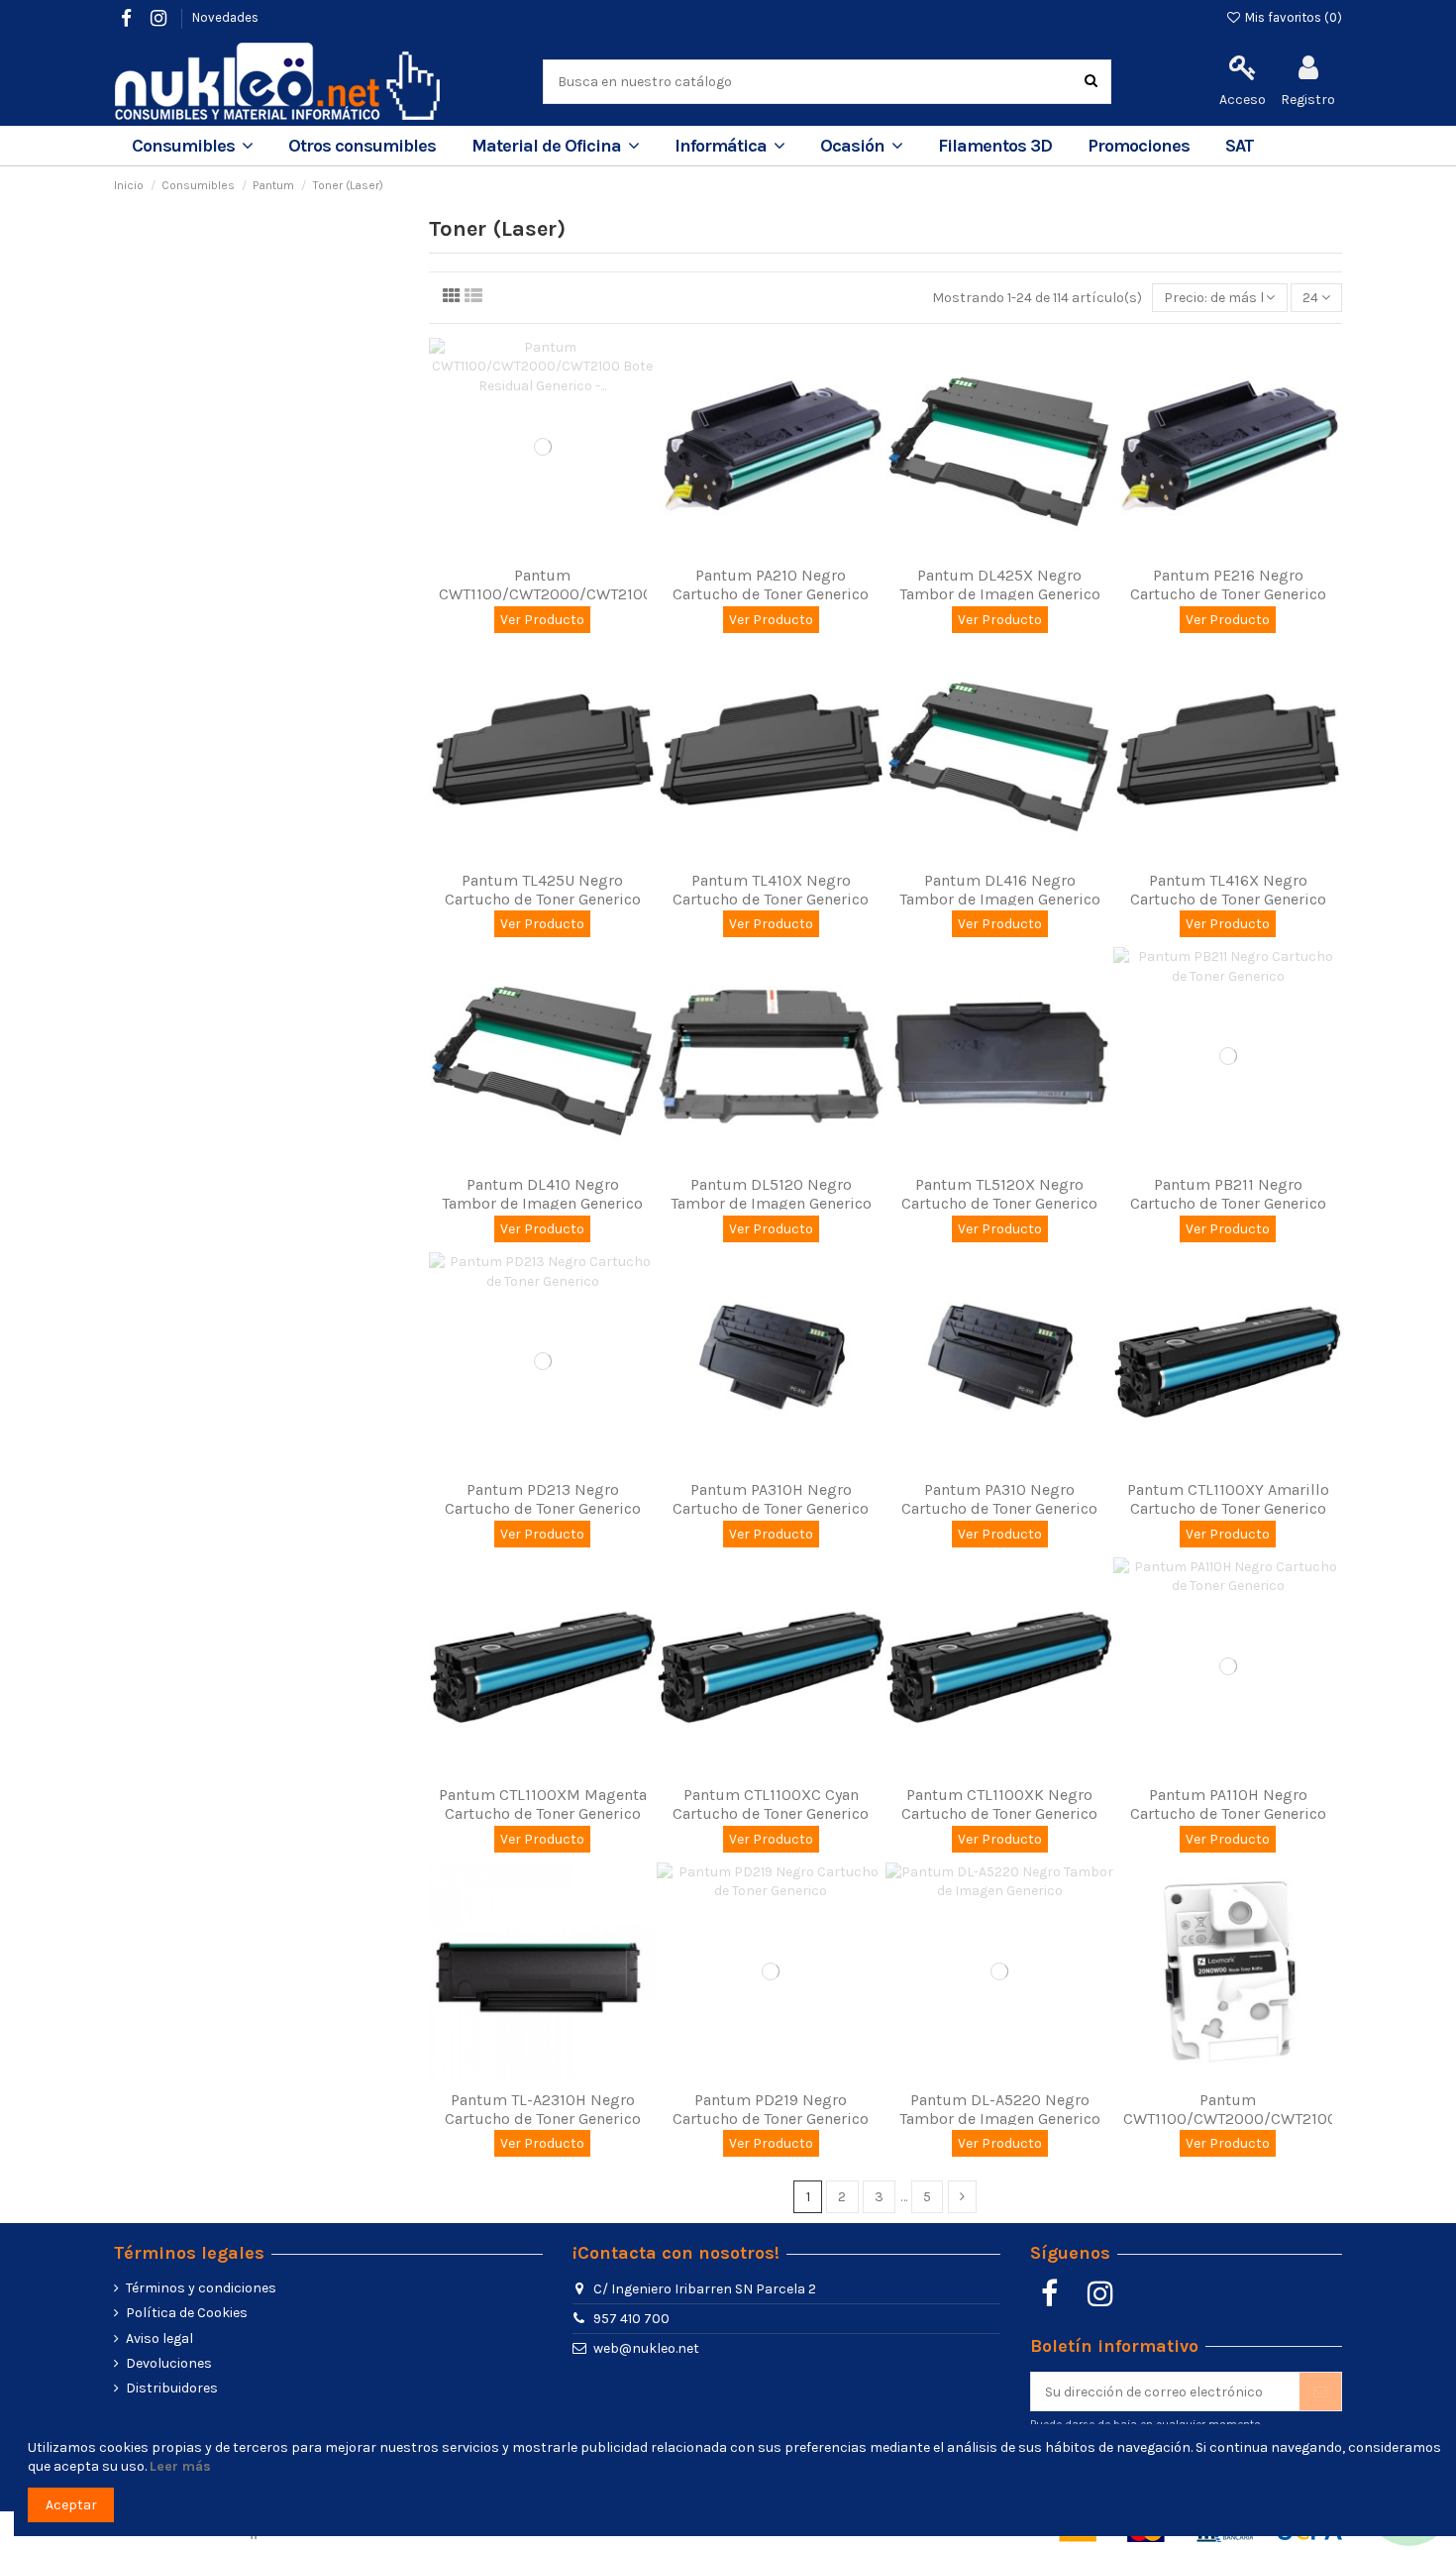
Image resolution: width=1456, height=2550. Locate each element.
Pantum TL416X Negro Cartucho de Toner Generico (1228, 890)
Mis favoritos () (1292, 17)
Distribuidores (172, 2388)
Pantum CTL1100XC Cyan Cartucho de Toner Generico (771, 1804)
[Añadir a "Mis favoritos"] (529, 549)
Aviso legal (159, 2338)
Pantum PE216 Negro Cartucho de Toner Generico (1228, 584)
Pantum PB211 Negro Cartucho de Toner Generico (1228, 1194)
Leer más (180, 2466)
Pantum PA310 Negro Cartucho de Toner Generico (999, 1499)
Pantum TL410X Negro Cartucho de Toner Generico (771, 890)
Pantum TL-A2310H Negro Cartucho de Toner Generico (543, 2109)
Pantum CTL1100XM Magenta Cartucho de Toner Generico (543, 1804)
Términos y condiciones (201, 2288)
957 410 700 (631, 2319)
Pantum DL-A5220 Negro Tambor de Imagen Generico (1000, 2109)
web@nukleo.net (646, 2348)
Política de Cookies (187, 2313)
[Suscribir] (1320, 2391)
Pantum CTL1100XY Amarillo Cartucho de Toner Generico (1228, 1499)
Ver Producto (542, 620)
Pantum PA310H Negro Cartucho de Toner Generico (771, 1499)
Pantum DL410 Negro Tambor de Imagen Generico (542, 1194)
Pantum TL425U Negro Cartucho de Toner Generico (543, 890)
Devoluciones (169, 2363)
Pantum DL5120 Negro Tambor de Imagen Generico (771, 1194)
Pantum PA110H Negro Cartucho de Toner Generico (1228, 1804)
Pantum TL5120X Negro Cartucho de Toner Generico (999, 1194)
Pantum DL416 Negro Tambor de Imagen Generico (1000, 890)
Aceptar (71, 2505)
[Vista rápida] (557, 549)
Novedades (225, 17)
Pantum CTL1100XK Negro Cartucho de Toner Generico (999, 1804)
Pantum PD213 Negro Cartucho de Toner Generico (543, 1499)
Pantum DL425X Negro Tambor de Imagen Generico (1000, 584)
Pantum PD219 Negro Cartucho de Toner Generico (771, 2109)
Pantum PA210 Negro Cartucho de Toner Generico (771, 584)
